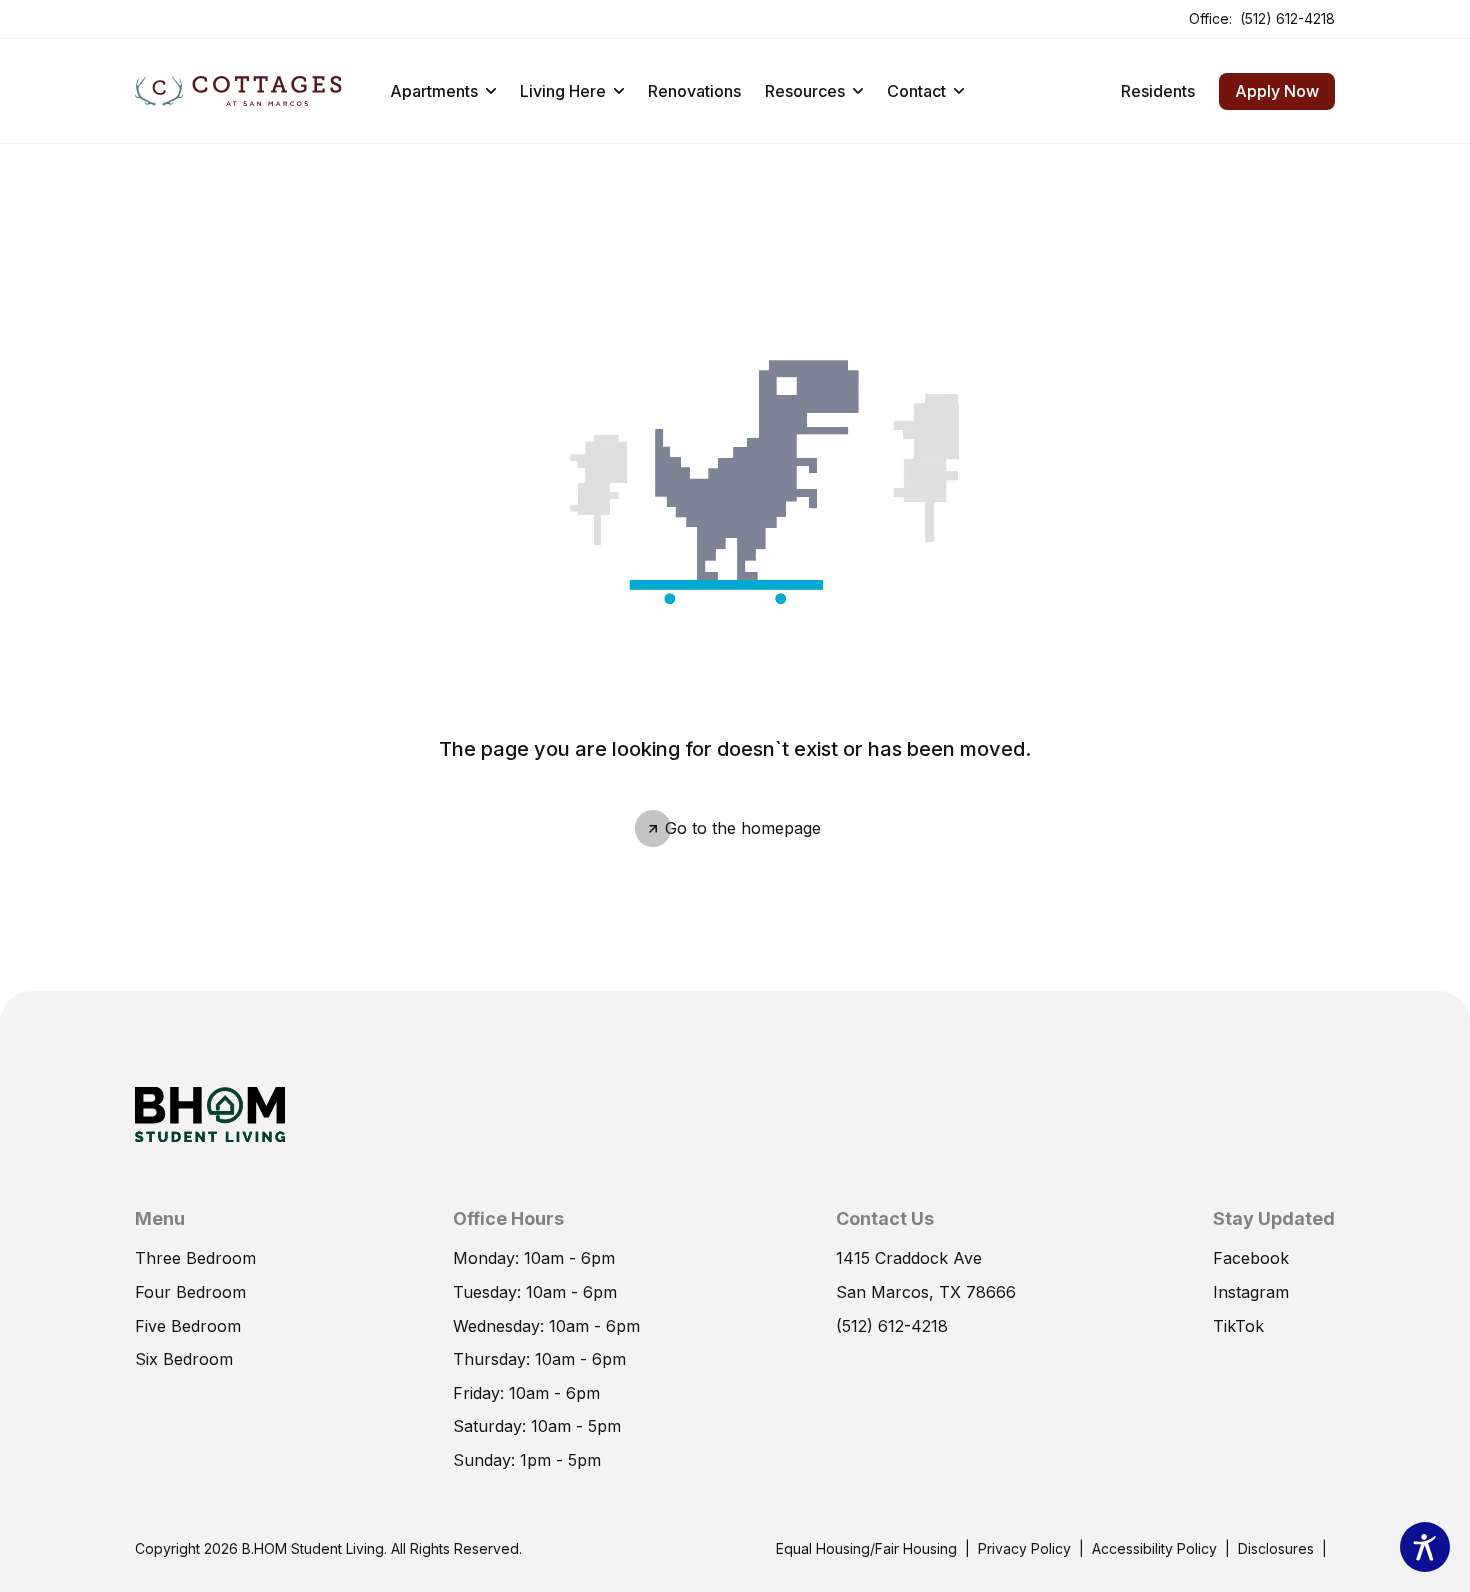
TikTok (1238, 1325)
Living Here (563, 91)
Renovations (694, 91)
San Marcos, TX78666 (926, 1291)
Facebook (1251, 1257)
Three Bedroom (195, 1258)
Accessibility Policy (1154, 1548)
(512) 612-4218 (1287, 17)
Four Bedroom (190, 1292)
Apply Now (1269, 87)
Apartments (434, 91)
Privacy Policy (1024, 1548)
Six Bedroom (184, 1359)
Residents (1158, 90)
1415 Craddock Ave (909, 1257)
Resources (805, 91)
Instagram (1251, 1291)
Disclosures (1276, 1547)
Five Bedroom (188, 1326)
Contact (916, 91)
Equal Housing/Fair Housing (866, 1547)
